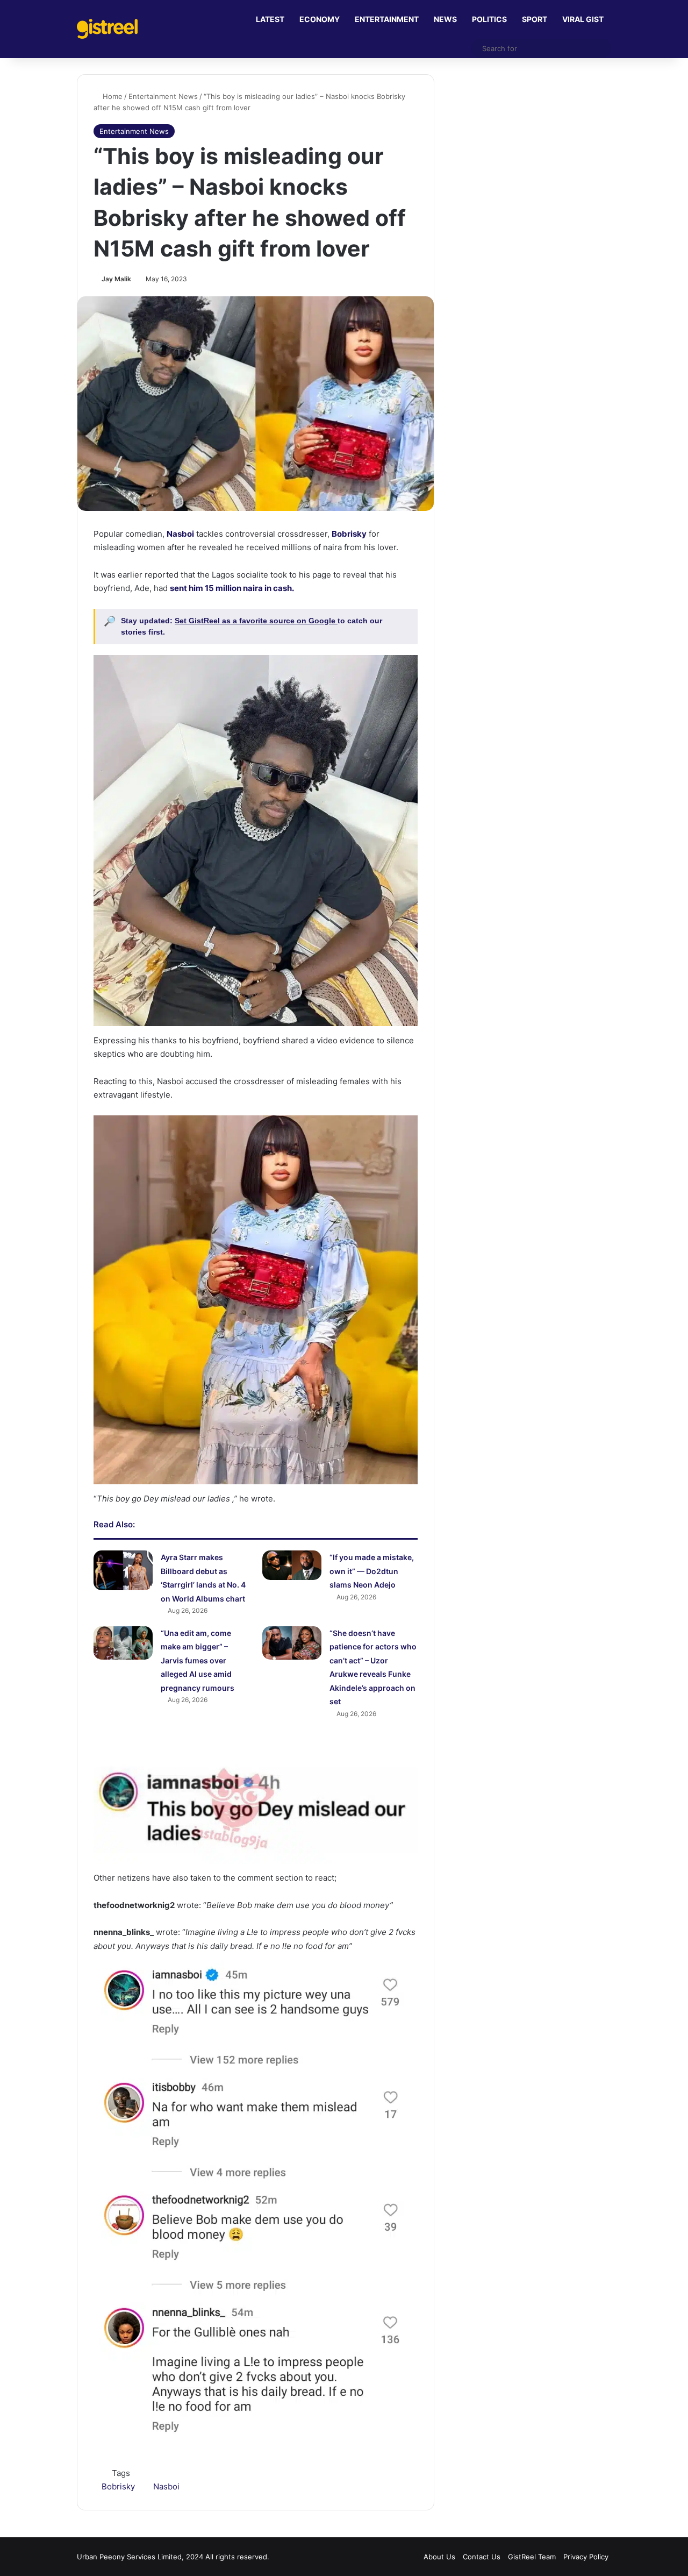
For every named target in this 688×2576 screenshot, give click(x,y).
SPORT (535, 19)
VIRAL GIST (583, 19)
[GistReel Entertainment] (107, 29)
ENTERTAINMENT (387, 19)
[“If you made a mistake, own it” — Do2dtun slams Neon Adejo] (292, 1565)
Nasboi (166, 2486)
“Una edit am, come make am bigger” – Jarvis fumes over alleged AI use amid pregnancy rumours (198, 1660)
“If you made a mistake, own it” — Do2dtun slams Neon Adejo (372, 1571)
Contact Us (482, 2557)
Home (112, 96)
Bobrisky (118, 2486)
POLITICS (489, 19)
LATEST (270, 19)
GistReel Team (532, 2557)
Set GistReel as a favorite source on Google (256, 621)
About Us (439, 2557)
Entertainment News (163, 96)
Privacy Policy (586, 2557)
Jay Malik (116, 279)
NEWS (445, 19)
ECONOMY (320, 19)
